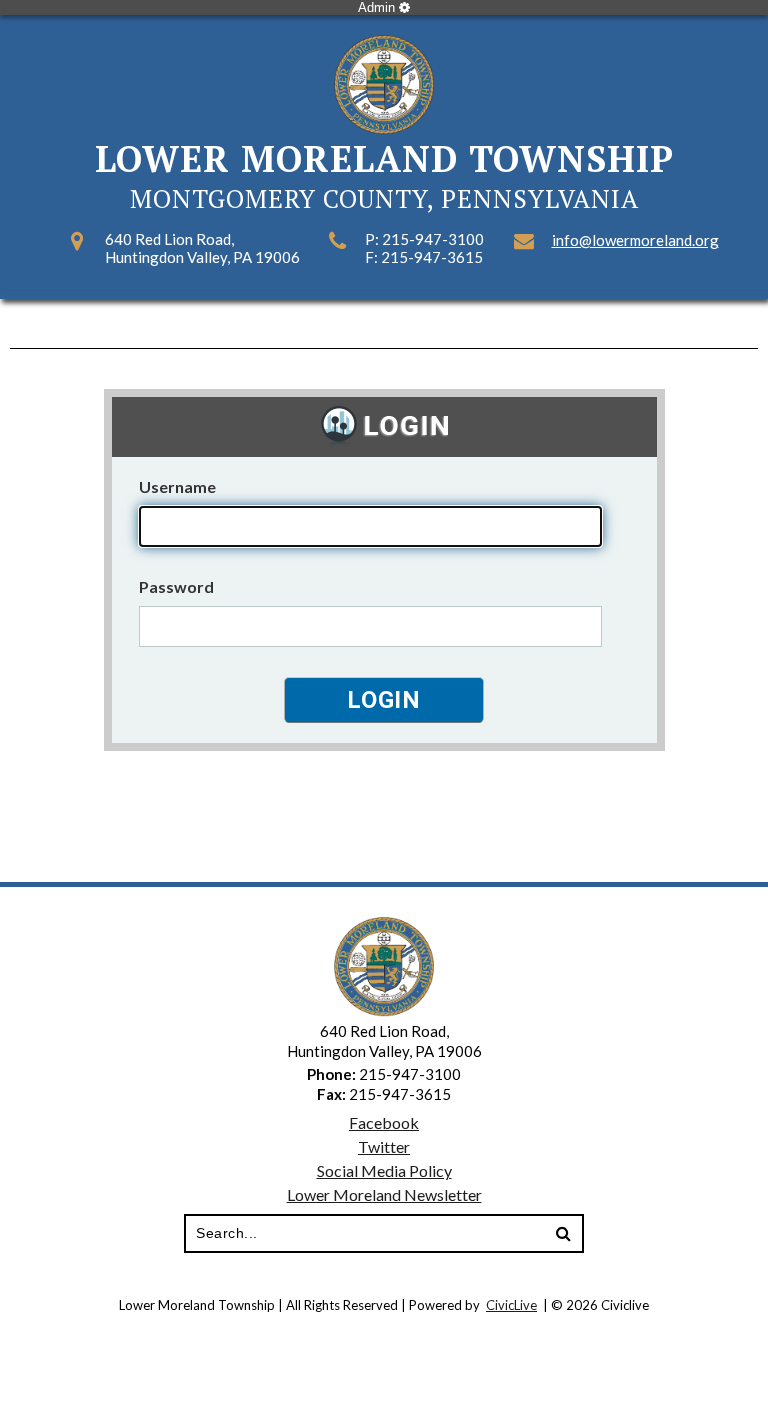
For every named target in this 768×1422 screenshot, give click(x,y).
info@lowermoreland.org (635, 240)
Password (176, 586)
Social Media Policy (384, 1170)
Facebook (384, 1122)
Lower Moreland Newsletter (384, 1194)
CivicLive (511, 1305)
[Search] (563, 1234)
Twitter (384, 1146)
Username (177, 486)
